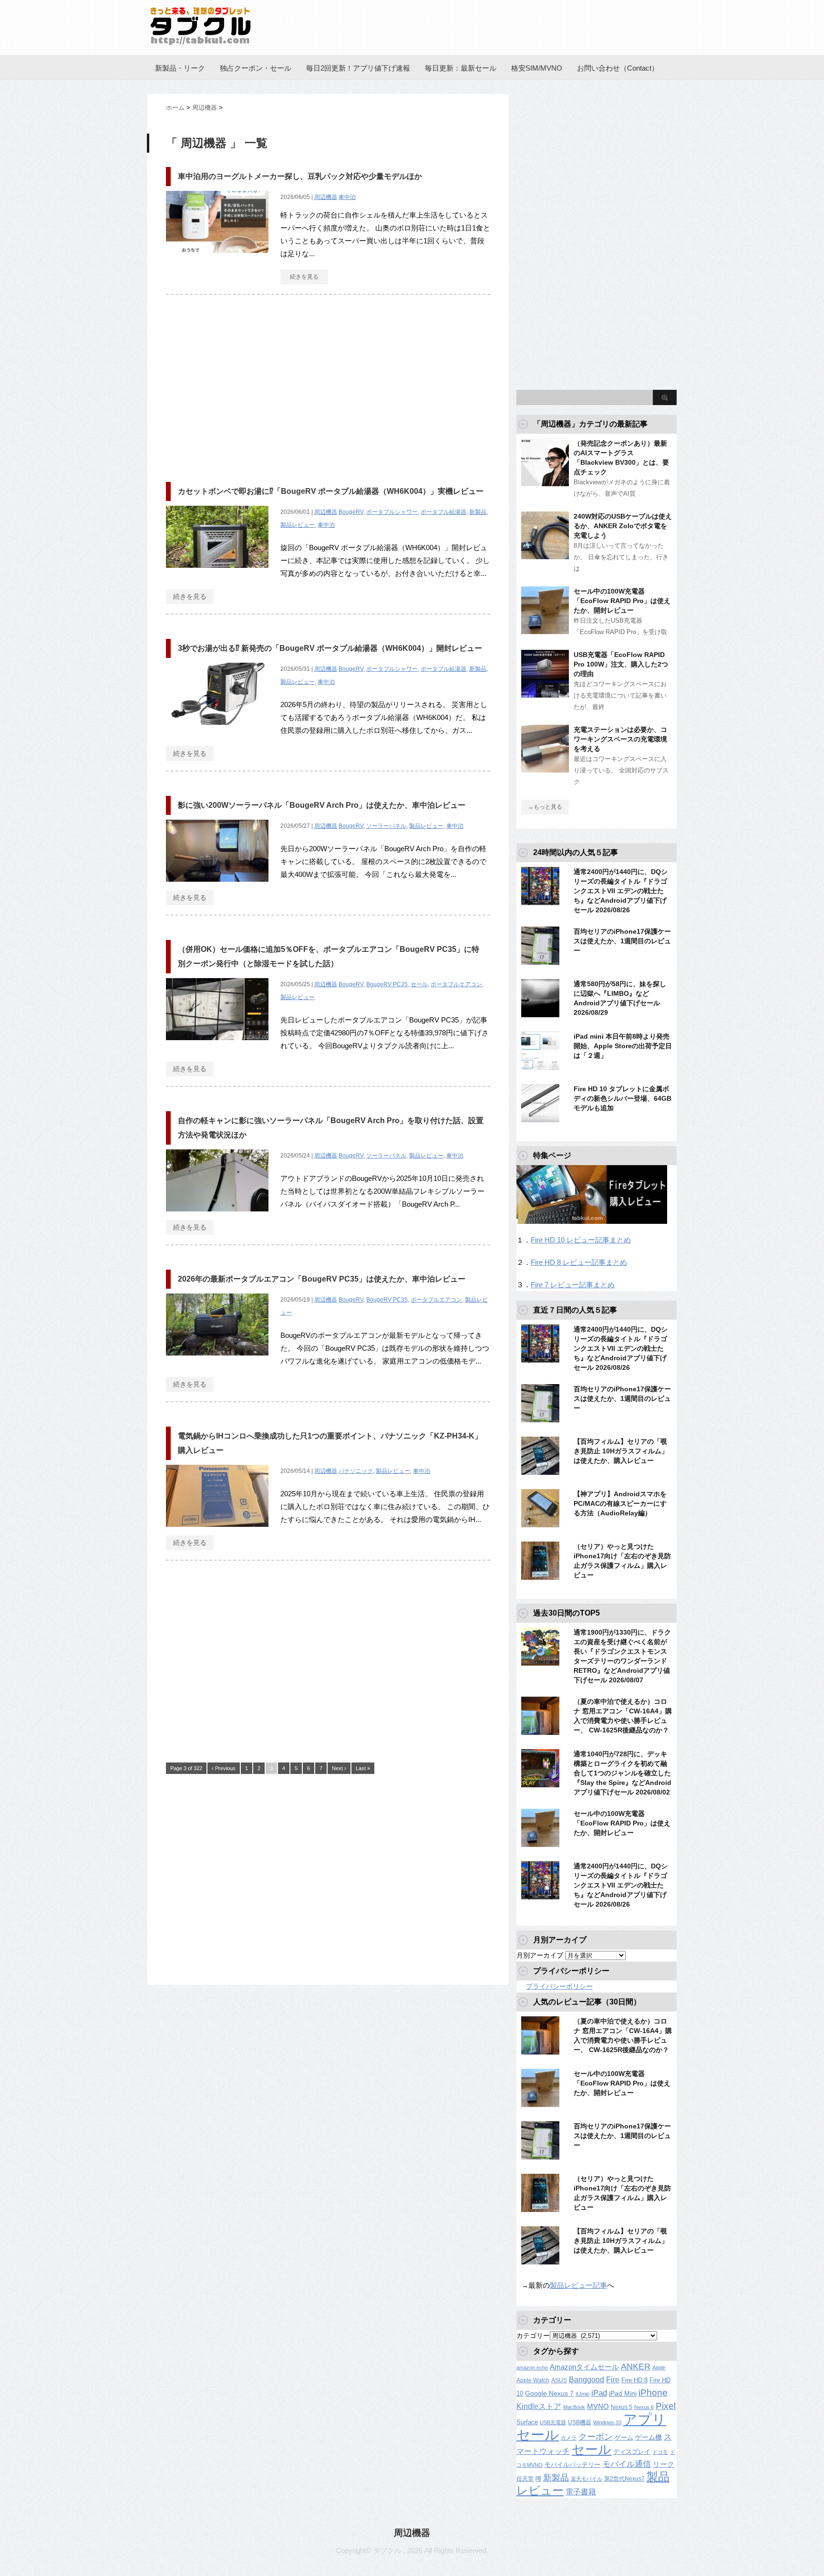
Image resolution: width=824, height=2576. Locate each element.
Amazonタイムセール (584, 2367)
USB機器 (580, 2422)
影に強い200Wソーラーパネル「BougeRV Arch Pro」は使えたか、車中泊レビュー (322, 805)
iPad (599, 2393)
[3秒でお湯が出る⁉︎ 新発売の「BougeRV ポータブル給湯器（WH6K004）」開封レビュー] (217, 730)
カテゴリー (533, 2336)
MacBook (574, 2407)
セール (419, 984)
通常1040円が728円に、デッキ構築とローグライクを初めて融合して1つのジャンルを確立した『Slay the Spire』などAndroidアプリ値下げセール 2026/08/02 (623, 1773)
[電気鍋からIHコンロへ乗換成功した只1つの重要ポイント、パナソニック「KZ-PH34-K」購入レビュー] (217, 1532)
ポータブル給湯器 (443, 512)
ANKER (636, 2367)
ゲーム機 (649, 2437)
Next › (339, 1768)
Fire (613, 2379)
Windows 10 (607, 2422)
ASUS (559, 2380)
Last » (363, 1768)
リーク (664, 2464)
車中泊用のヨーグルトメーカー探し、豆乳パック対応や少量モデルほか (300, 176)
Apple (659, 2367)
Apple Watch (533, 2380)
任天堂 (525, 2479)
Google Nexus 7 (549, 2393)
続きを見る (304, 277)
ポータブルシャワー (392, 512)
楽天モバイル (587, 2479)
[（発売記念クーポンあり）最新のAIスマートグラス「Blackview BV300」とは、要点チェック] (545, 482)
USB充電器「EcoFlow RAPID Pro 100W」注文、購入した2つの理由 (621, 664)
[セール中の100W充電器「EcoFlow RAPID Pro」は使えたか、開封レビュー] (545, 630)
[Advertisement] (246, 384)
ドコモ (660, 2452)
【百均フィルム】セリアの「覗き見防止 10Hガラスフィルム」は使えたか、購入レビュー (621, 1451)
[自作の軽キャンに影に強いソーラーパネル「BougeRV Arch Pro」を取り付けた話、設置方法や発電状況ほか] (217, 1216)
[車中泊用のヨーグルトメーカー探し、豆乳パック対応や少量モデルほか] (217, 258)
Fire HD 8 (634, 2380)
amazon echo (532, 2367)
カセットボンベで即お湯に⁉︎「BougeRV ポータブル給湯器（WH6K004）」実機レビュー (331, 491)
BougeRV (351, 512)
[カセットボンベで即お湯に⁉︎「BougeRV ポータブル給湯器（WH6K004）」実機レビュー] (217, 573)
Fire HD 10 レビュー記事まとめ (581, 1240)
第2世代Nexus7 (624, 2478)
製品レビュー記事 (578, 2285)
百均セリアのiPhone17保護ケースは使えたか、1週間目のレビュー (622, 941)
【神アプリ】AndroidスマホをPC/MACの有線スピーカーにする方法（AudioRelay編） (620, 1503)
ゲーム (624, 2438)
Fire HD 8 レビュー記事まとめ (579, 1262)
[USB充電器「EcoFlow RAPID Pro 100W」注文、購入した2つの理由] (545, 694)
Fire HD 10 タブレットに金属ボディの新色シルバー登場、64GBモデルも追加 (623, 1098)
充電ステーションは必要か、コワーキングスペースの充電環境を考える (620, 739)
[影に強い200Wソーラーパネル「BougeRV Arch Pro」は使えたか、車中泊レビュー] (217, 887)
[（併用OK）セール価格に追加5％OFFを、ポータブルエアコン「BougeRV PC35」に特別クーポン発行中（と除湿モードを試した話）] (217, 1045)
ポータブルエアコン (456, 984)
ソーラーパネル (386, 826)
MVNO (598, 2406)
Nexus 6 (644, 2407)
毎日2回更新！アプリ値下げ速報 (358, 68)
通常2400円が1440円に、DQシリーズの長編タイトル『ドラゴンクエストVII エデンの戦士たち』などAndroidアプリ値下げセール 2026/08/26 (621, 891)
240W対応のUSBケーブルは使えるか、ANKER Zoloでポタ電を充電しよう (623, 526)
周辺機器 (326, 197)
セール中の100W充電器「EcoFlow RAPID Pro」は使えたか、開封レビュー (622, 601)
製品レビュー (298, 525)
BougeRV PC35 (387, 984)
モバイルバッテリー (572, 2465)
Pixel (666, 2406)
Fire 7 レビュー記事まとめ (573, 1285)
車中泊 (347, 197)
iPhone (653, 2393)
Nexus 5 (622, 2407)
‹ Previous (224, 1768)
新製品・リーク (180, 68)
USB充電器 (553, 2422)
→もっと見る (545, 807)
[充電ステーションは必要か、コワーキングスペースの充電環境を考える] (545, 769)
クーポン (596, 2436)
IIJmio (582, 2394)
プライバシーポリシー (559, 1986)
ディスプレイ (632, 2452)
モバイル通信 (627, 2464)
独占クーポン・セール (256, 68)
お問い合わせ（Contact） (618, 68)
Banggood (587, 2380)
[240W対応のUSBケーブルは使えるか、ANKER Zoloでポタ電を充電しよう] (545, 555)
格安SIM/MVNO (537, 68)
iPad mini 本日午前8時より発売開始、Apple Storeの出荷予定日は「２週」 (623, 1046)
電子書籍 (581, 2492)
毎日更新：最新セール (461, 68)
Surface (527, 2422)
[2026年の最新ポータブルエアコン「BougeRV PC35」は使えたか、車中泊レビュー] (217, 1361)
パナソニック (356, 1471)
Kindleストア (539, 2406)
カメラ (569, 2438)
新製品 (478, 512)
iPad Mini (623, 2393)
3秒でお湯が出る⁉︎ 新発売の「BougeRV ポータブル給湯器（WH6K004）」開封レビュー (330, 648)
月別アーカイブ (540, 1955)
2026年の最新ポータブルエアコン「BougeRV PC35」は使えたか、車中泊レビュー (322, 1279)
